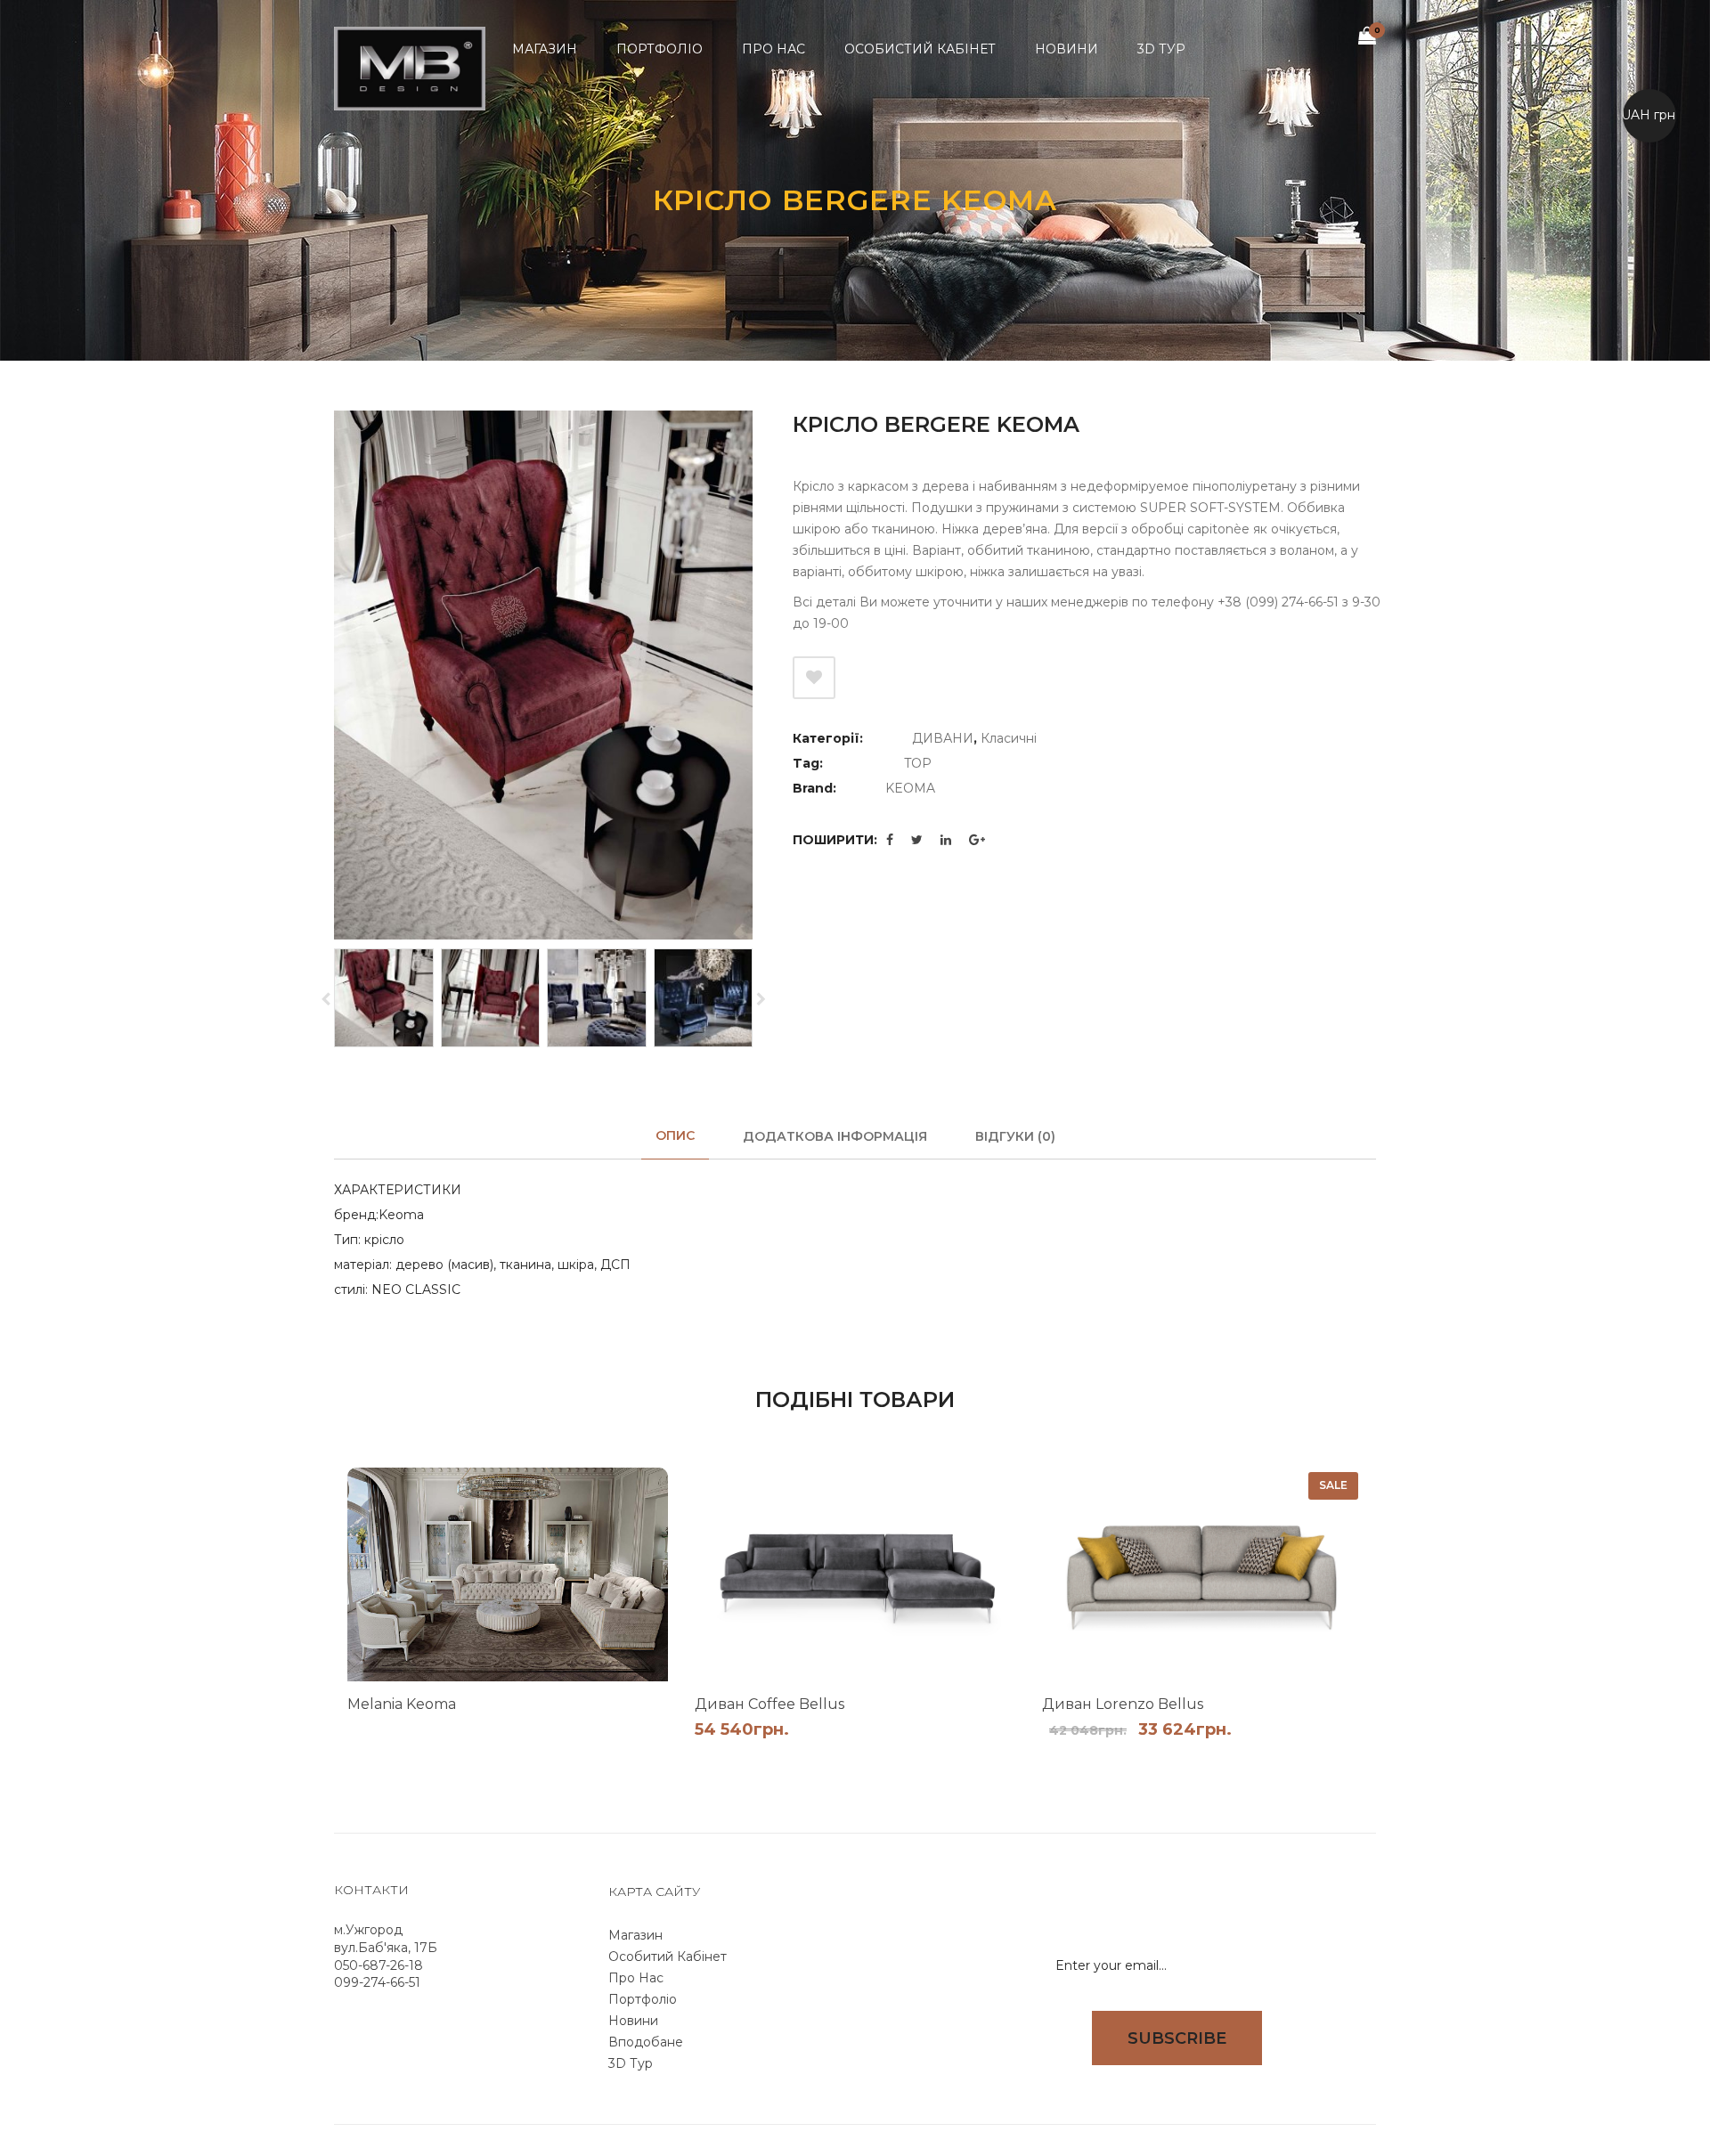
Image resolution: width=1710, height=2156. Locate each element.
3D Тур (631, 2063)
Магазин (635, 1935)
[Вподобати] (814, 678)
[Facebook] (890, 840)
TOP (918, 763)
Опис (675, 1135)
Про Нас (636, 1978)
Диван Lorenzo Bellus (1123, 1704)
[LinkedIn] (946, 840)
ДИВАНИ (943, 738)
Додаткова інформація (835, 1136)
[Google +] (977, 840)
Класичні (1009, 738)
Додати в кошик (973, 1755)
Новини (633, 2021)
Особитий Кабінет (668, 1957)
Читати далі (625, 1733)
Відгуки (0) (1015, 1136)
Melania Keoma (402, 1704)
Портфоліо (643, 1999)
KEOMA (910, 788)
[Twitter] (917, 840)
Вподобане (646, 2042)
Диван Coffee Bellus (769, 1704)
